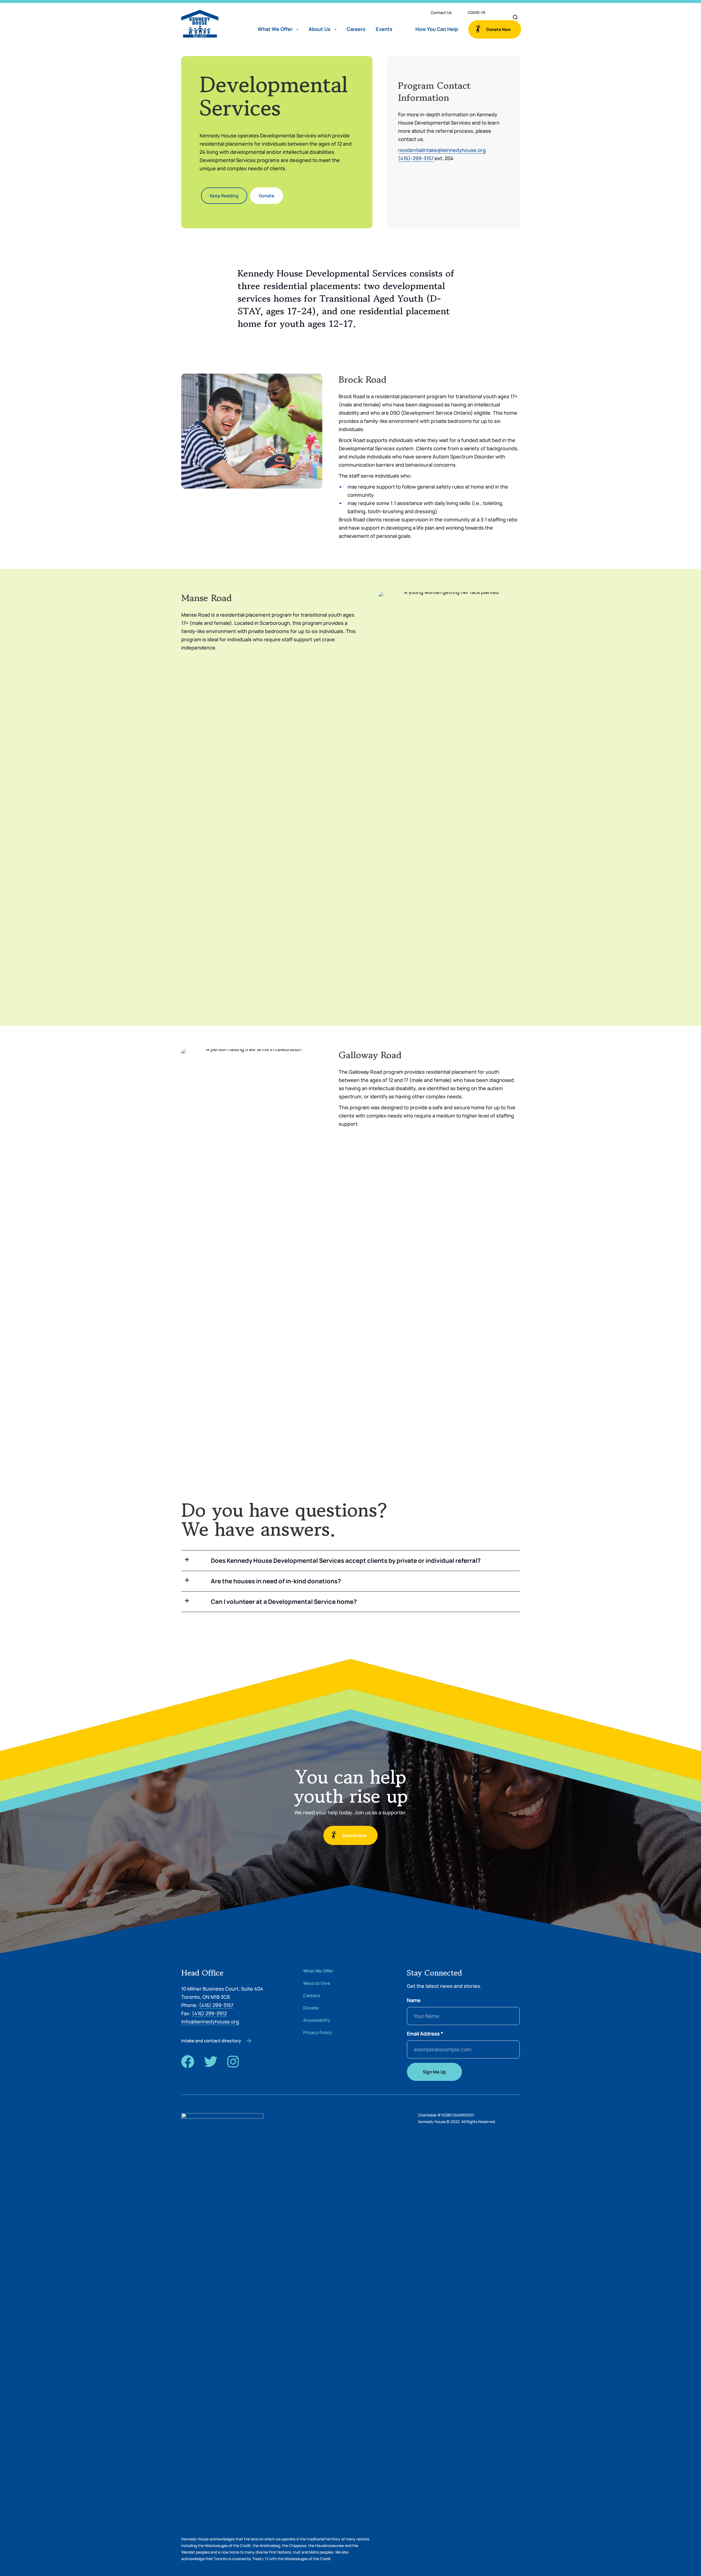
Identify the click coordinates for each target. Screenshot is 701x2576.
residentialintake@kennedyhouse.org (442, 150)
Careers (356, 29)
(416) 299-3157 (216, 2005)
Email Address (425, 2034)
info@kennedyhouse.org (210, 2021)
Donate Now (499, 29)
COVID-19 (476, 12)
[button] (351, 1561)
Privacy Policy (318, 2033)
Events (384, 29)
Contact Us (441, 12)
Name (414, 2000)
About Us (320, 29)
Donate (311, 2008)
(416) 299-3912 (209, 2013)
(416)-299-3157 (416, 158)
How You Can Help (437, 29)
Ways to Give (317, 1983)
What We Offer (275, 29)
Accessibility (317, 2020)
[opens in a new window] (188, 2061)
